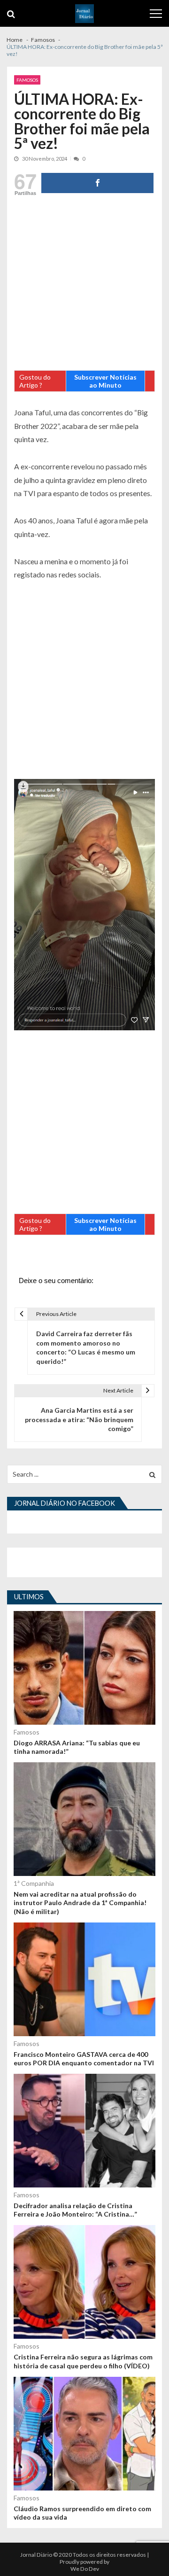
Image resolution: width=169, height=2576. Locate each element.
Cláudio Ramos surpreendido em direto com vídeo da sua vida (82, 2513)
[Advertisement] (84, 286)
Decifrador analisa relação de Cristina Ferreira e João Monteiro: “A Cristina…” (75, 2210)
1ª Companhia (34, 1883)
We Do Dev (85, 2569)
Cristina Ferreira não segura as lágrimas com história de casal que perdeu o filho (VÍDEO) (83, 2361)
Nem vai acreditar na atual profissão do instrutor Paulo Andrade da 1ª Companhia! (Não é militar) (80, 1903)
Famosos (27, 80)
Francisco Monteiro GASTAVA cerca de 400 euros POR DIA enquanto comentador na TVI (84, 2058)
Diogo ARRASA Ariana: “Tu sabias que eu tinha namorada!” (77, 1747)
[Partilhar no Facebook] (97, 183)
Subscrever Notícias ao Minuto (105, 381)
